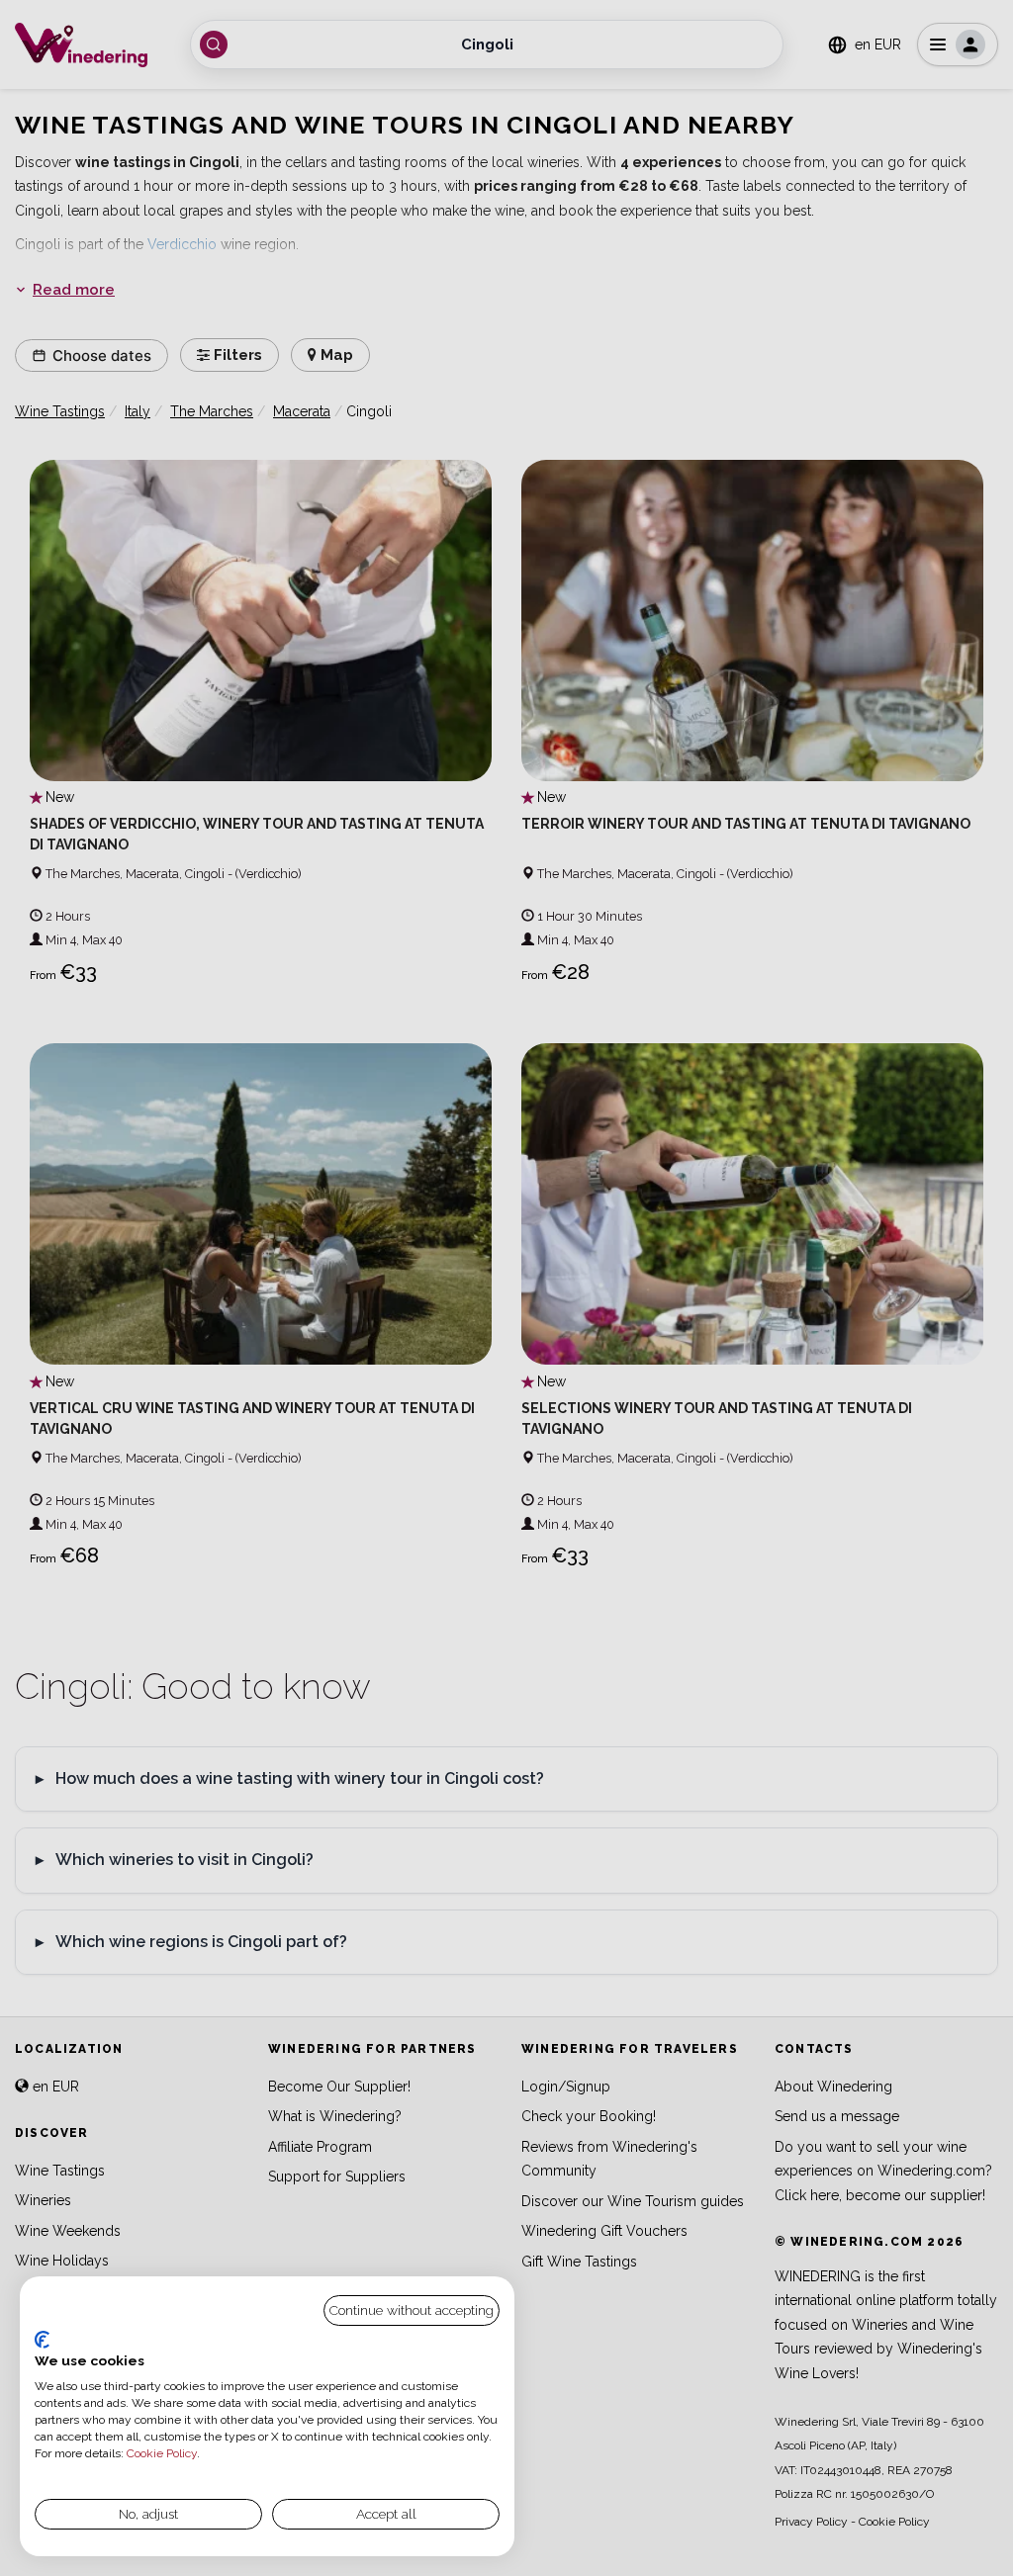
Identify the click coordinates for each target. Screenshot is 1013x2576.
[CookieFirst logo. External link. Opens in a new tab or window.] (42, 2340)
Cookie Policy (162, 2453)
